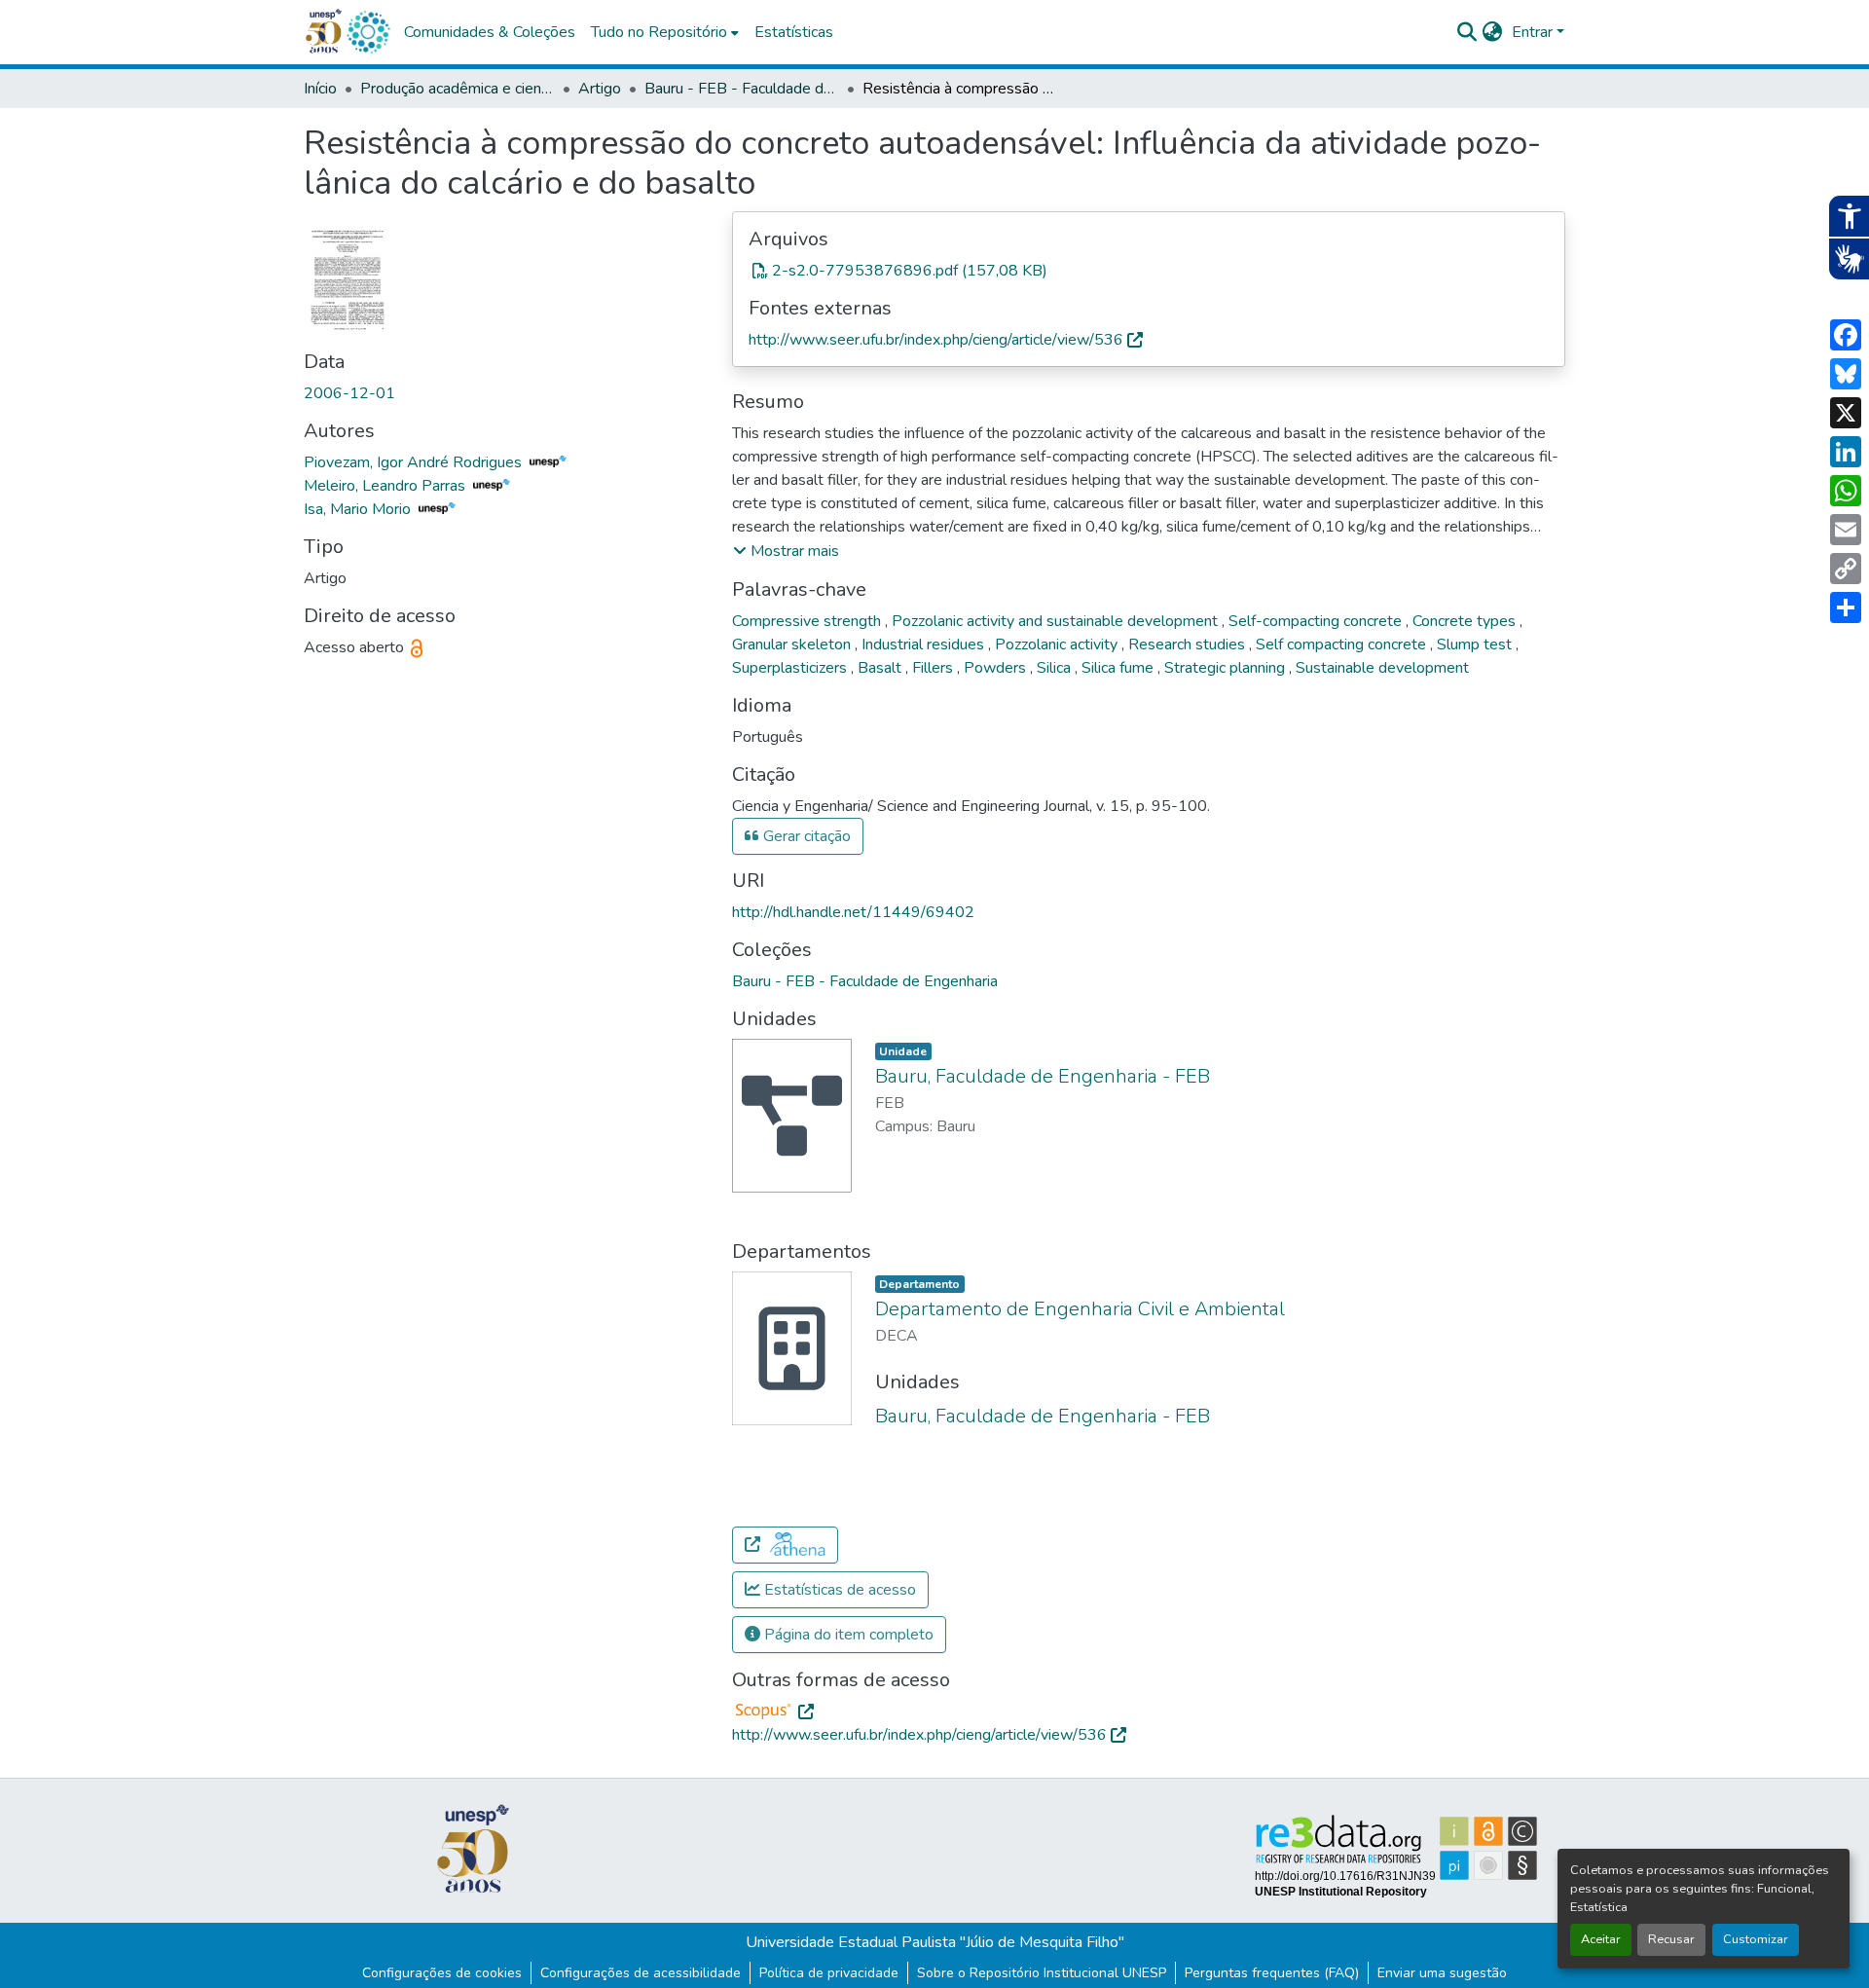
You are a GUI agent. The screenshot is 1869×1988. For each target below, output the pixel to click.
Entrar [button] (1534, 32)
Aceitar (1601, 1939)
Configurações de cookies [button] (442, 1973)
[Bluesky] (1846, 374)
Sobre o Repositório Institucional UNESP (1042, 1973)
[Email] (1846, 530)
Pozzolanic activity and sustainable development (1057, 621)
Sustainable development (1382, 668)
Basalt (881, 668)
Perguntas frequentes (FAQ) (1272, 1973)
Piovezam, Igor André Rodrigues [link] (415, 462)
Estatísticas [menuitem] (794, 32)
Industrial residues (925, 644)
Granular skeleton (793, 644)
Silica (1056, 668)
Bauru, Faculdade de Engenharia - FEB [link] (1043, 1076)
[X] (1846, 413)
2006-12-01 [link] (349, 393)
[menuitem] (665, 32)
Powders (997, 668)
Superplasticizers (791, 668)
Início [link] (320, 89)
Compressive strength (808, 621)
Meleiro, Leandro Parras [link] (386, 486)
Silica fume (1119, 668)
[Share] (1846, 607)
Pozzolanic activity (1058, 644)
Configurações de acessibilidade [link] (641, 1973)
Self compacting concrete (1343, 644)
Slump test (1476, 644)
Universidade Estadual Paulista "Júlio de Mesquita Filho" (935, 1942)
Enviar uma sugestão (1442, 1973)
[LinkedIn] (1846, 452)
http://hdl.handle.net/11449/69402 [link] (853, 912)
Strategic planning (1227, 668)
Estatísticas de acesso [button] (838, 1590)
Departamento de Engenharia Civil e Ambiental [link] (1080, 1309)
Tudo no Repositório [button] (659, 32)
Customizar (1756, 1939)
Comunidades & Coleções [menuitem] (490, 32)
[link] (1149, 271)
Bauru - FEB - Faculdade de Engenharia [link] (742, 89)
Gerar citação (805, 836)
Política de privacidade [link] (829, 1973)
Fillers (934, 668)
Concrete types (1466, 621)
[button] (368, 32)
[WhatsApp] (1846, 491)
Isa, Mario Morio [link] (359, 509)
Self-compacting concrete (1317, 621)
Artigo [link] (600, 89)
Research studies (1189, 644)
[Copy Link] (1846, 569)
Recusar (1671, 1939)
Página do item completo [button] (847, 1635)
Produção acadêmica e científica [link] (458, 89)
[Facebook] (1846, 335)
